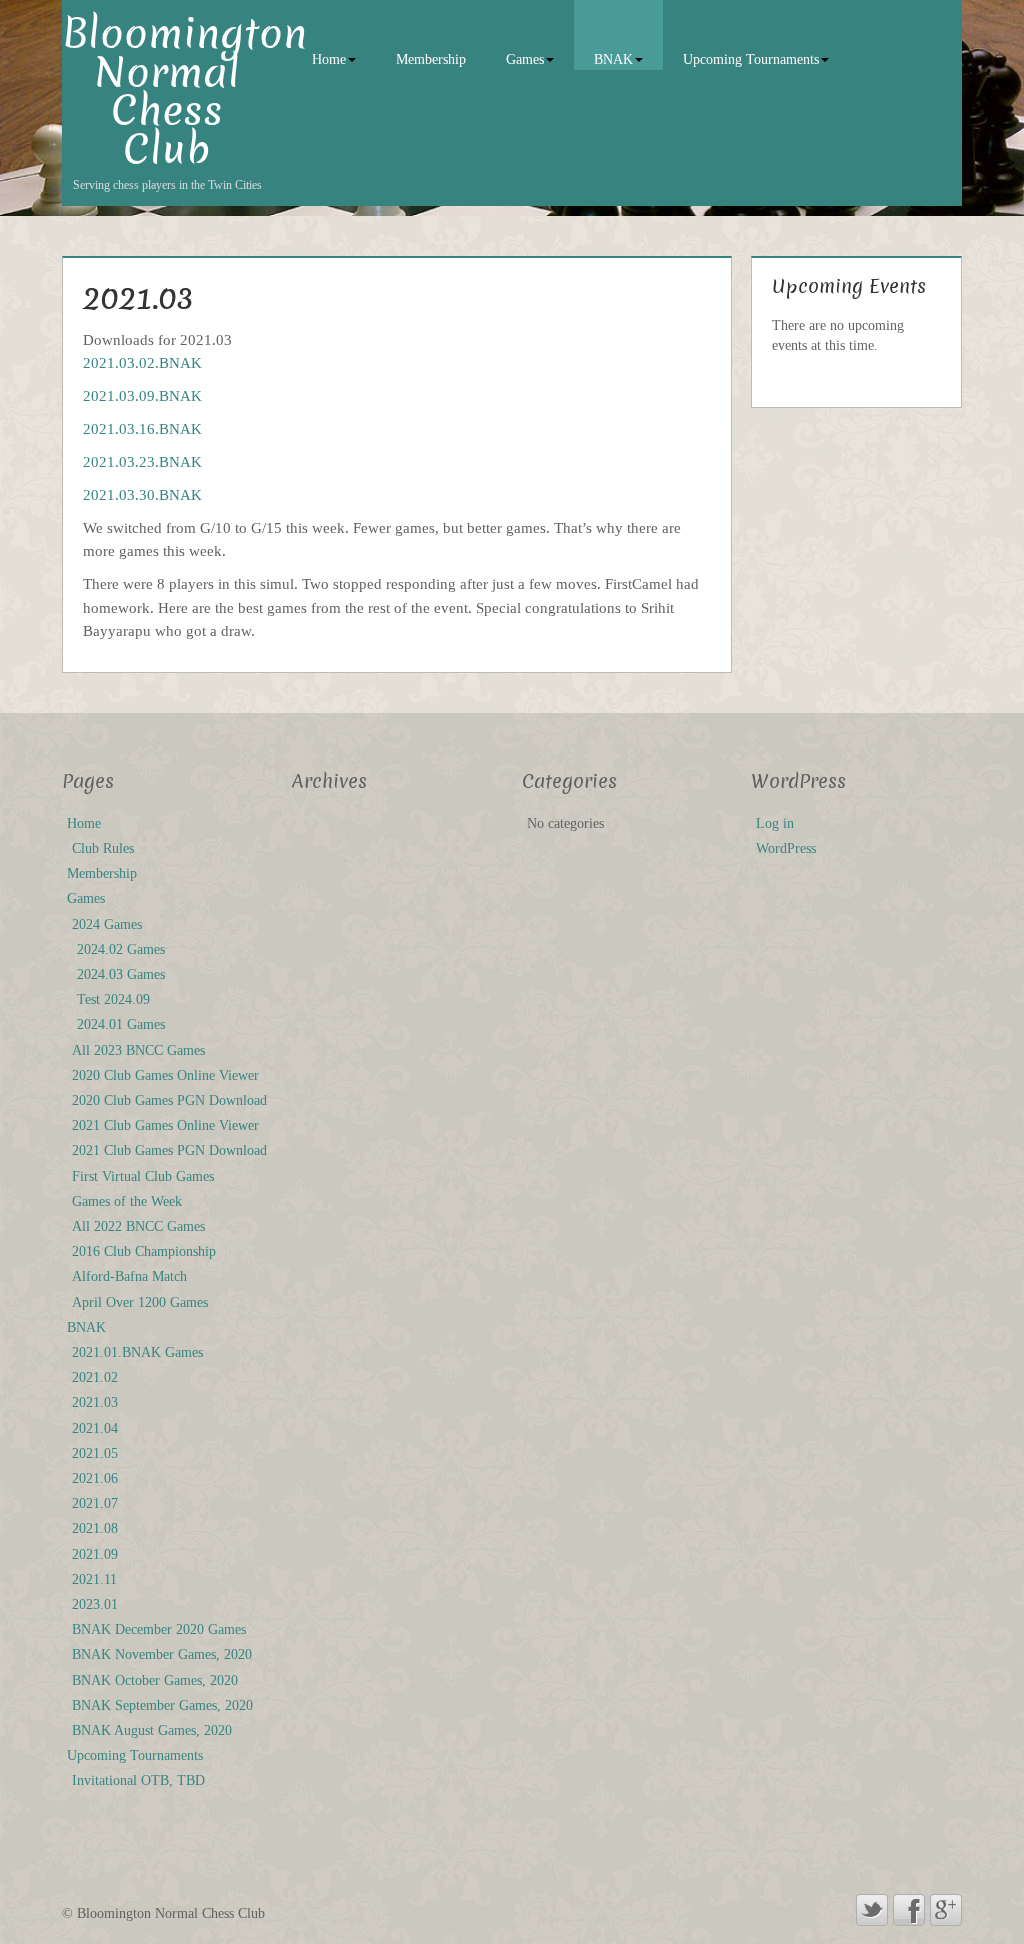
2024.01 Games (121, 1024)
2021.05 (95, 1453)
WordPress (786, 848)
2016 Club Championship (144, 1251)
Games (525, 59)
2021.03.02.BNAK (142, 362)
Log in (775, 823)
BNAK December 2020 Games (159, 1629)
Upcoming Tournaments (751, 59)
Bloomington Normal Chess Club (184, 92)
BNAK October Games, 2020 (155, 1680)
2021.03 (95, 1402)
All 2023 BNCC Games (138, 1050)
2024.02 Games (121, 949)
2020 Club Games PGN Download (169, 1100)
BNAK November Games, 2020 (162, 1654)
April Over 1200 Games (140, 1302)
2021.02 (95, 1377)
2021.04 (95, 1428)
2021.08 (95, 1528)
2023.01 (95, 1604)
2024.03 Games (121, 974)
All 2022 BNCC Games (138, 1226)
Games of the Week (127, 1201)
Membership (431, 59)
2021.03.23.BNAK (142, 461)
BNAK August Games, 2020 (152, 1730)
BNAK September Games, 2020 (162, 1705)
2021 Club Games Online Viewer (165, 1125)
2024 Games (107, 924)
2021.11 (94, 1579)
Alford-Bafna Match (129, 1276)
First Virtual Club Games (143, 1176)
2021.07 (95, 1503)
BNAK (613, 59)
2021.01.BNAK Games (137, 1352)
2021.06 (95, 1478)
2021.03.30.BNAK (142, 494)
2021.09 (95, 1554)
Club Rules (103, 848)
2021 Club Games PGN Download (169, 1150)
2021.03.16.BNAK (142, 428)
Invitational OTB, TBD (138, 1780)
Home (329, 59)
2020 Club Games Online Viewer (165, 1075)
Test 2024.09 (113, 999)
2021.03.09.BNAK (142, 395)
